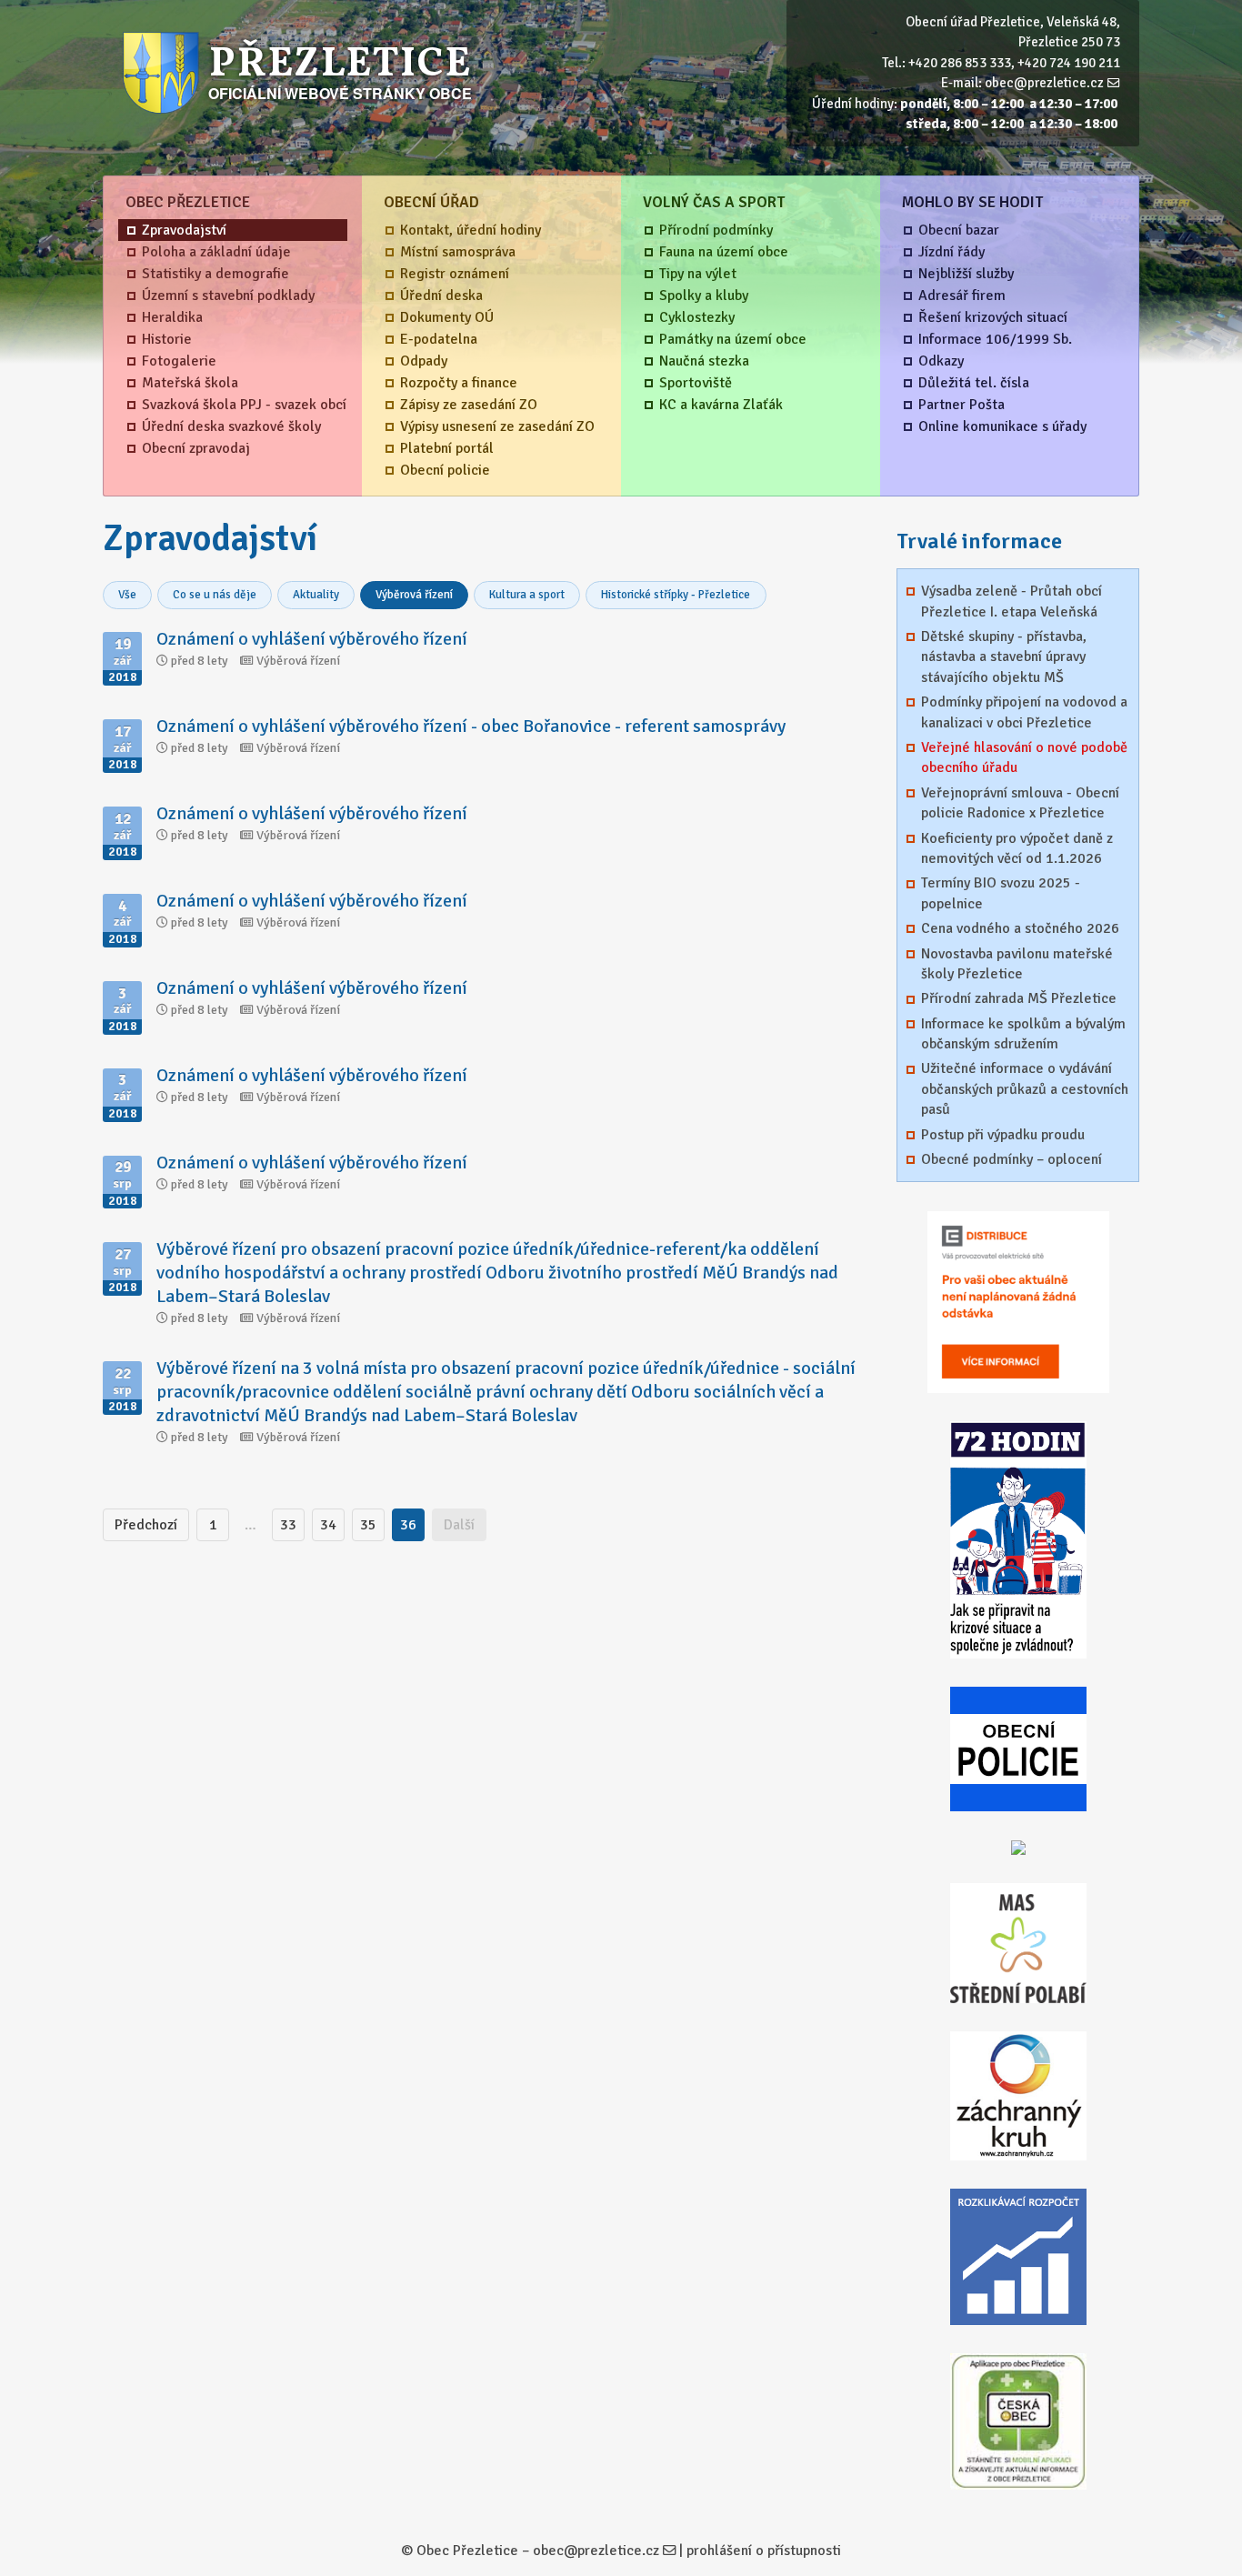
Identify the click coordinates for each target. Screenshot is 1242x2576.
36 (408, 1525)
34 (328, 1525)
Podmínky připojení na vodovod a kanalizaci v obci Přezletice (1024, 712)
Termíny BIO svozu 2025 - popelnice (1001, 893)
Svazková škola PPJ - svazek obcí (244, 405)
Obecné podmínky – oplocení (1012, 1159)
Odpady (424, 361)
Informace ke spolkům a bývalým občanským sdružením (1023, 1034)
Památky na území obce (733, 339)
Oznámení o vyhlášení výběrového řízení (312, 639)
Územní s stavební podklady (228, 296)
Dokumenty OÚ (447, 317)
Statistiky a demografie (215, 274)
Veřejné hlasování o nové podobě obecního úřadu (1024, 757)
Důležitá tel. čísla (974, 383)
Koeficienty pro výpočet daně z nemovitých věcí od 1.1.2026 (1017, 848)
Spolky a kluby (704, 296)
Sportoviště (696, 383)
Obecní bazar (959, 230)
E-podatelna (439, 339)
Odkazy (941, 361)
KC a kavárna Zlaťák (721, 405)
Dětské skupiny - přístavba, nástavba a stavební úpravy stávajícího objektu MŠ (1004, 657)
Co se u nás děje (215, 595)
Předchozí (146, 1525)
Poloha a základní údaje (216, 252)
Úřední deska (441, 296)
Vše (127, 595)
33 (288, 1525)
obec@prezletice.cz (1044, 83)
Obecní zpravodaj (196, 448)
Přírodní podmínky (716, 230)
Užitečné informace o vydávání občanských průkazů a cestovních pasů (1025, 1089)
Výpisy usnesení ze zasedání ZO (497, 426)
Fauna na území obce (724, 252)
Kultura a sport (527, 595)
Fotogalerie (179, 361)
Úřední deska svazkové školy (231, 426)
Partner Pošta (962, 405)
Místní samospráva (458, 252)
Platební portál (447, 448)
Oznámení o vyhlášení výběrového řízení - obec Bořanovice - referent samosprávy (471, 726)
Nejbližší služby (966, 274)
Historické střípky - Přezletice (676, 595)
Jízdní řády (952, 252)
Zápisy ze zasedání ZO (469, 405)
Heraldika (172, 317)
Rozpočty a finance (459, 383)
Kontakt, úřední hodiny (471, 230)
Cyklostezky (697, 317)
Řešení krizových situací (993, 317)
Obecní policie (445, 470)
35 (368, 1525)
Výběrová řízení (414, 595)
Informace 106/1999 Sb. (995, 339)
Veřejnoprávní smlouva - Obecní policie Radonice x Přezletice (1020, 803)
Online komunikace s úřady (1002, 426)
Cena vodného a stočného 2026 (1020, 928)
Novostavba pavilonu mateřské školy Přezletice (1017, 964)
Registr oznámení (455, 274)
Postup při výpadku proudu (1003, 1135)
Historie (167, 339)
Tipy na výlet (698, 274)
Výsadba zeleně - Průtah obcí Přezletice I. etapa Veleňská (1012, 601)
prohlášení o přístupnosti (764, 2551)
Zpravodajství (184, 230)
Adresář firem (962, 296)
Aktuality (316, 595)
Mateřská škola (190, 383)
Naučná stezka (704, 361)
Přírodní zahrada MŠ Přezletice (1019, 998)
